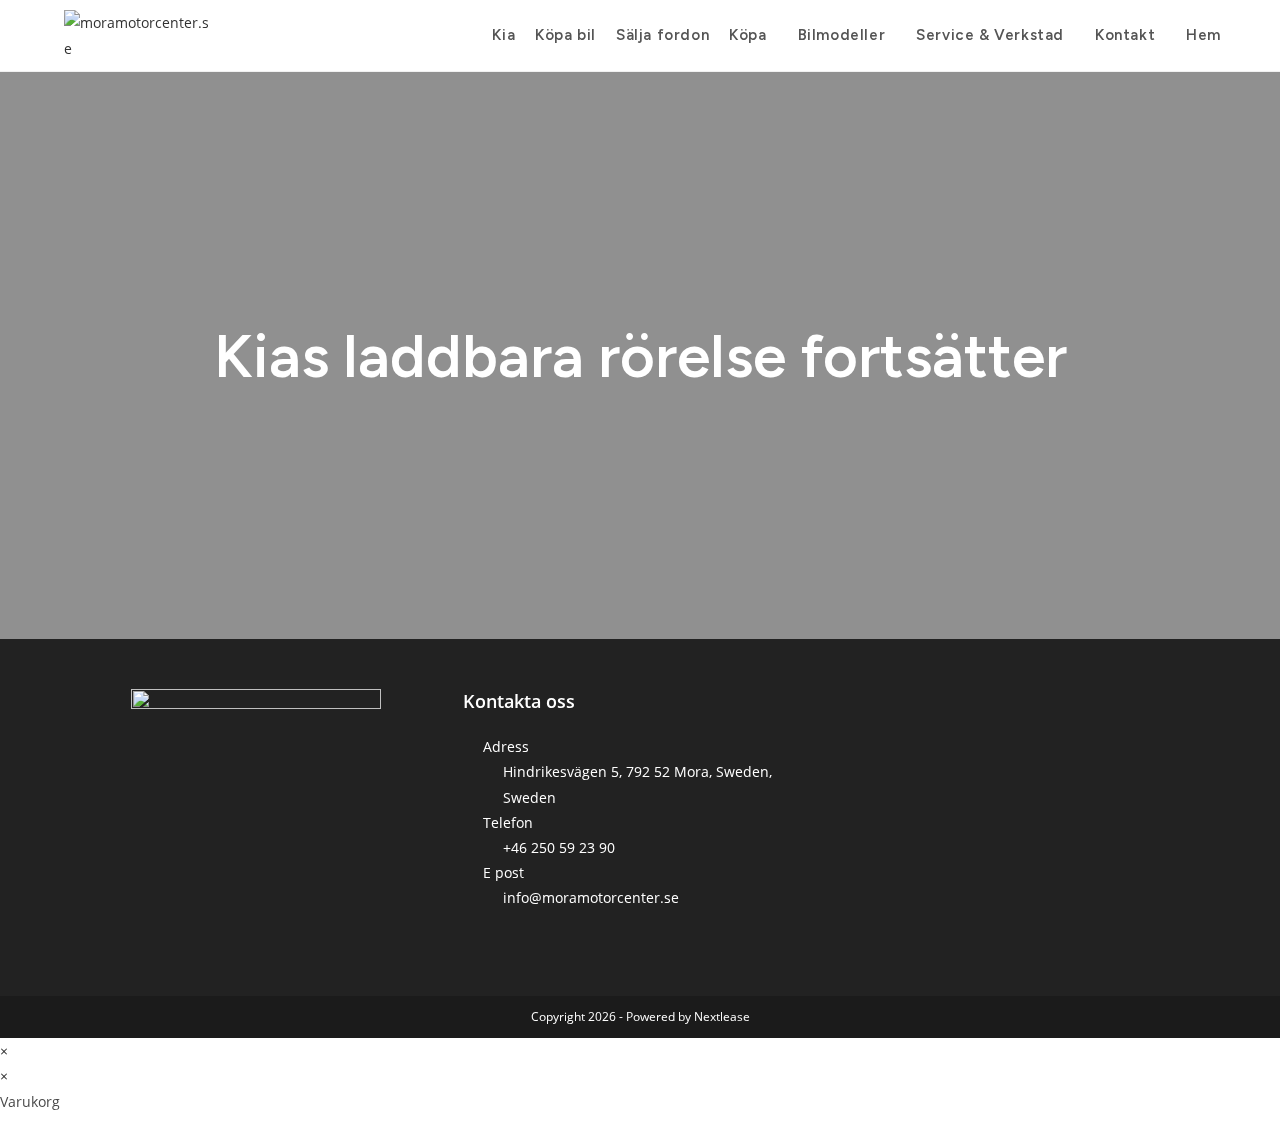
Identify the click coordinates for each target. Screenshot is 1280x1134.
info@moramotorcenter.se (591, 897)
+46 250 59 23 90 (559, 847)
